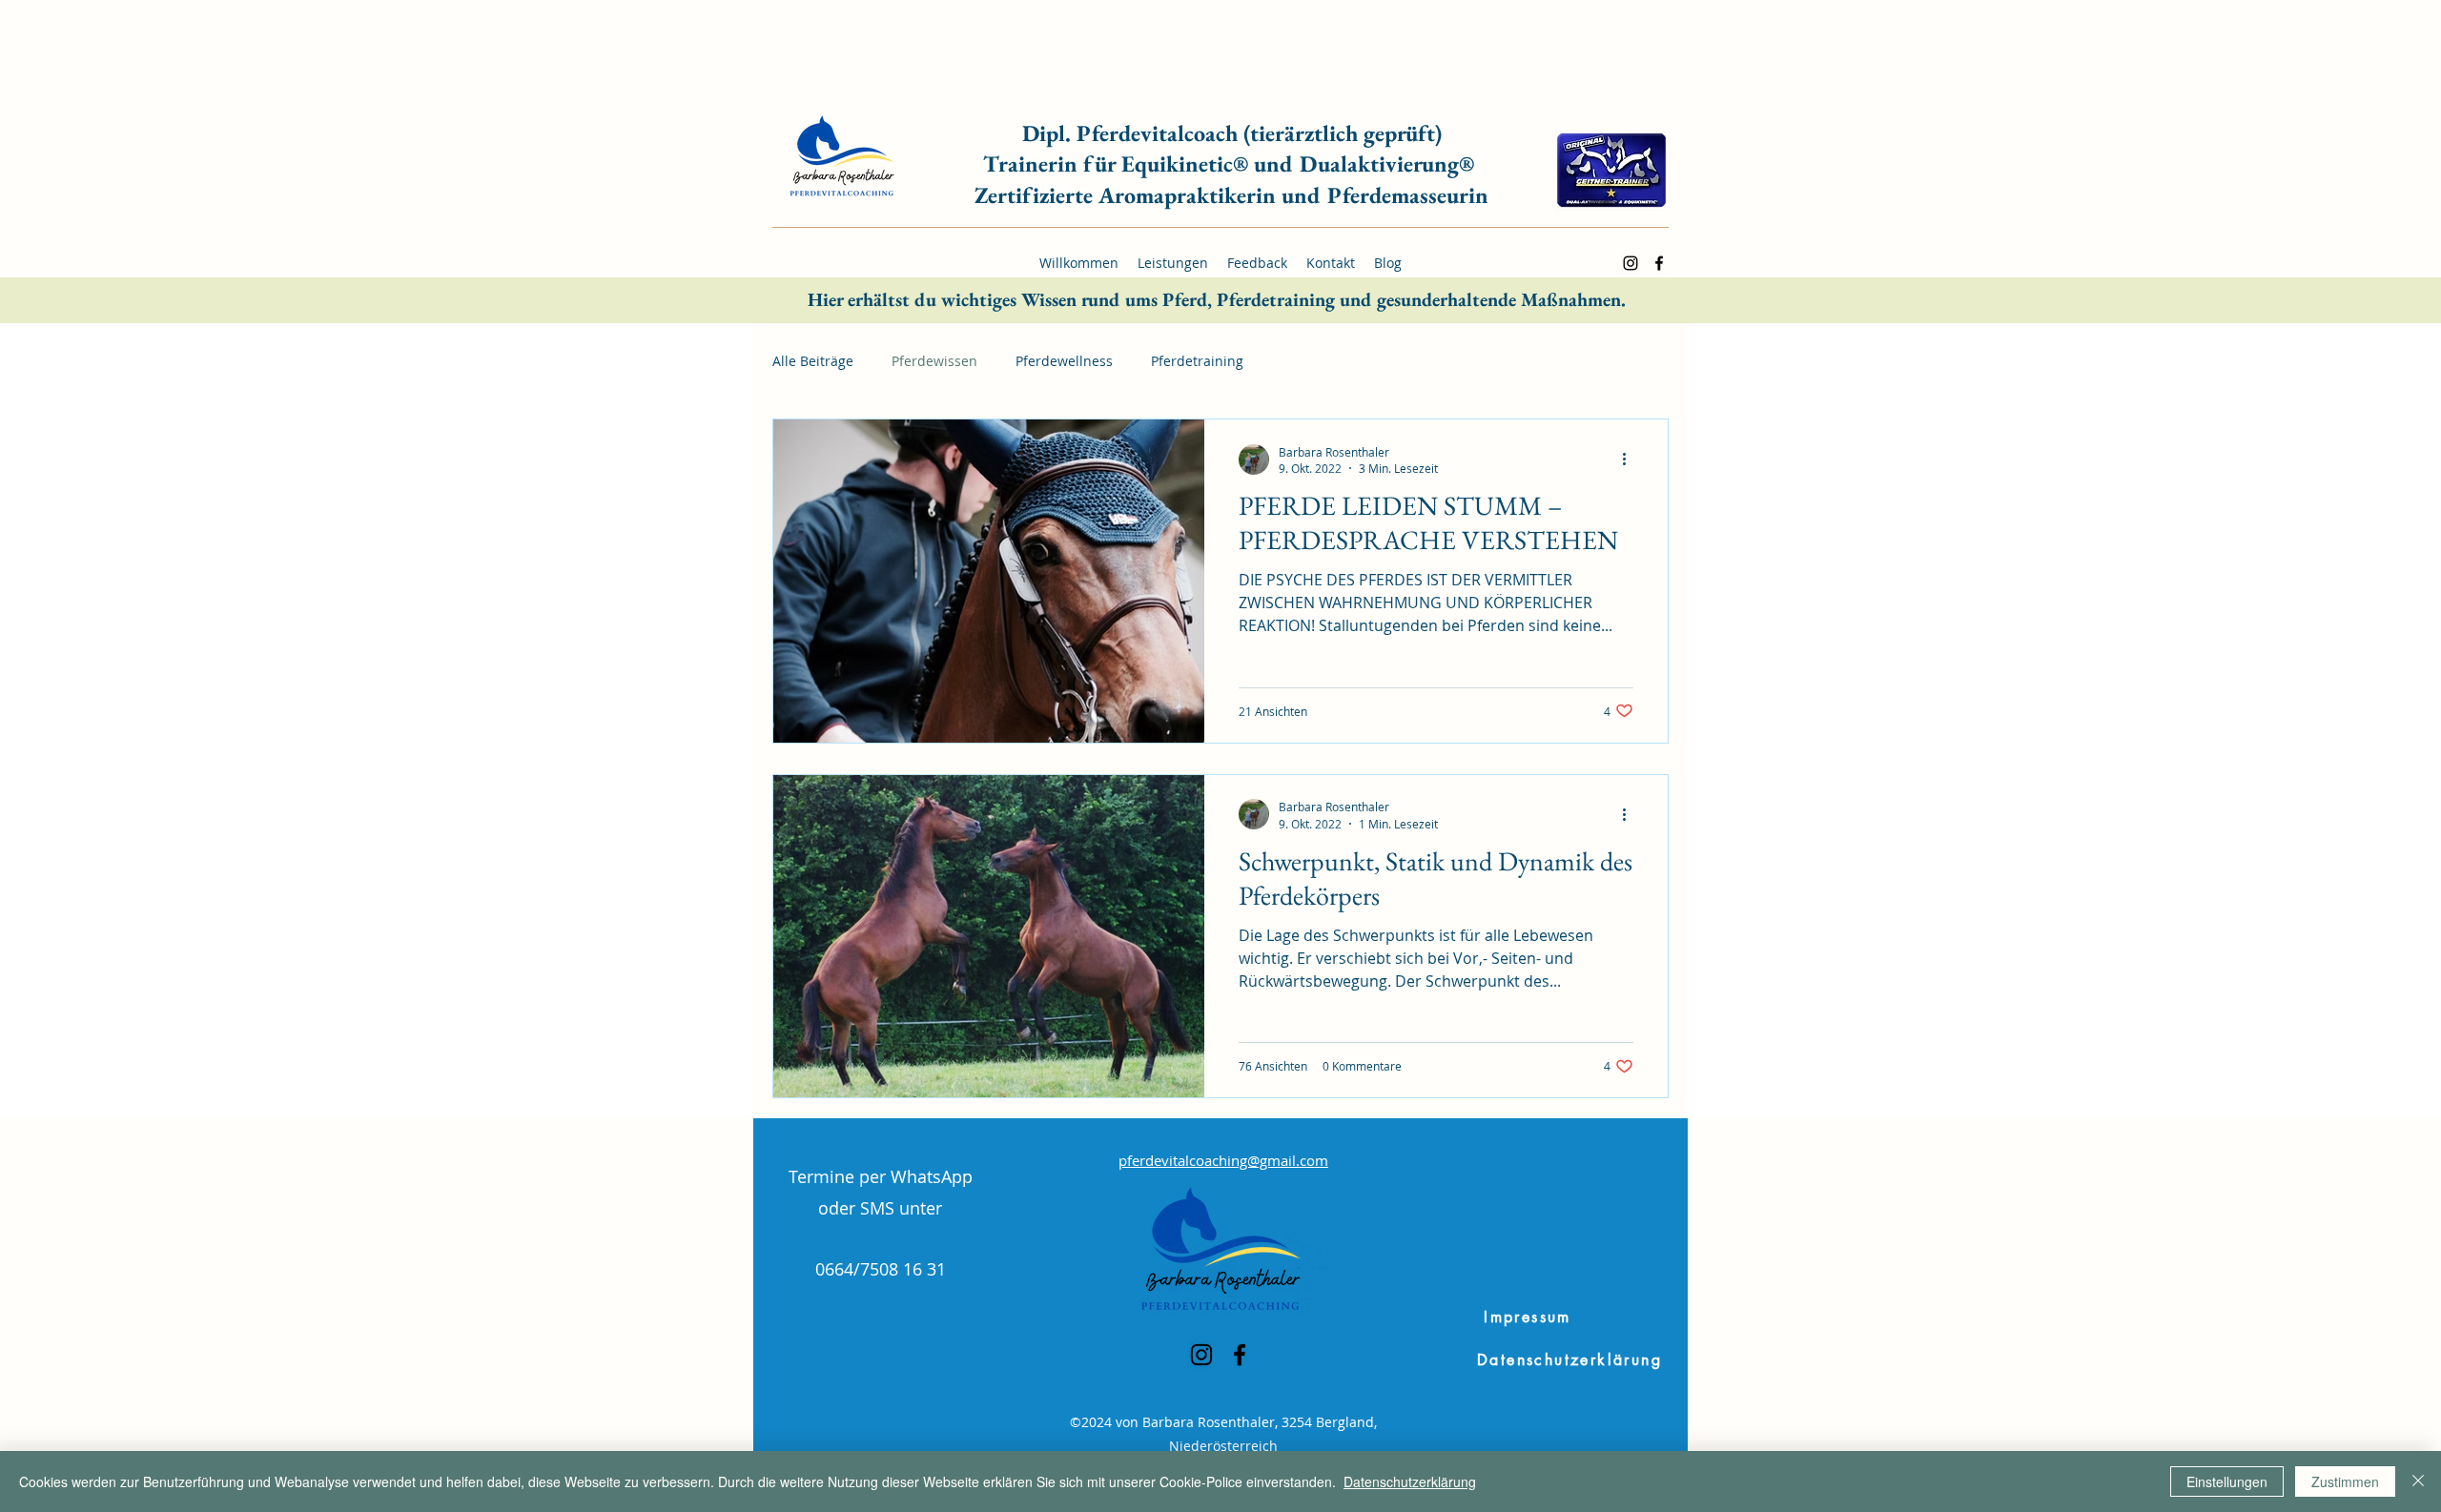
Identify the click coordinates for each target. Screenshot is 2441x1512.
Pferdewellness (1064, 361)
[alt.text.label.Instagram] (1631, 263)
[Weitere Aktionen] (1631, 460)
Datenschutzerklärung (1410, 1481)
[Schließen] (2418, 1481)
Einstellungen (2227, 1481)
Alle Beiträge (813, 361)
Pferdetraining (1197, 361)
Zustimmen (2345, 1481)
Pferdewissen (934, 361)
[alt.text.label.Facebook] (1659, 263)
